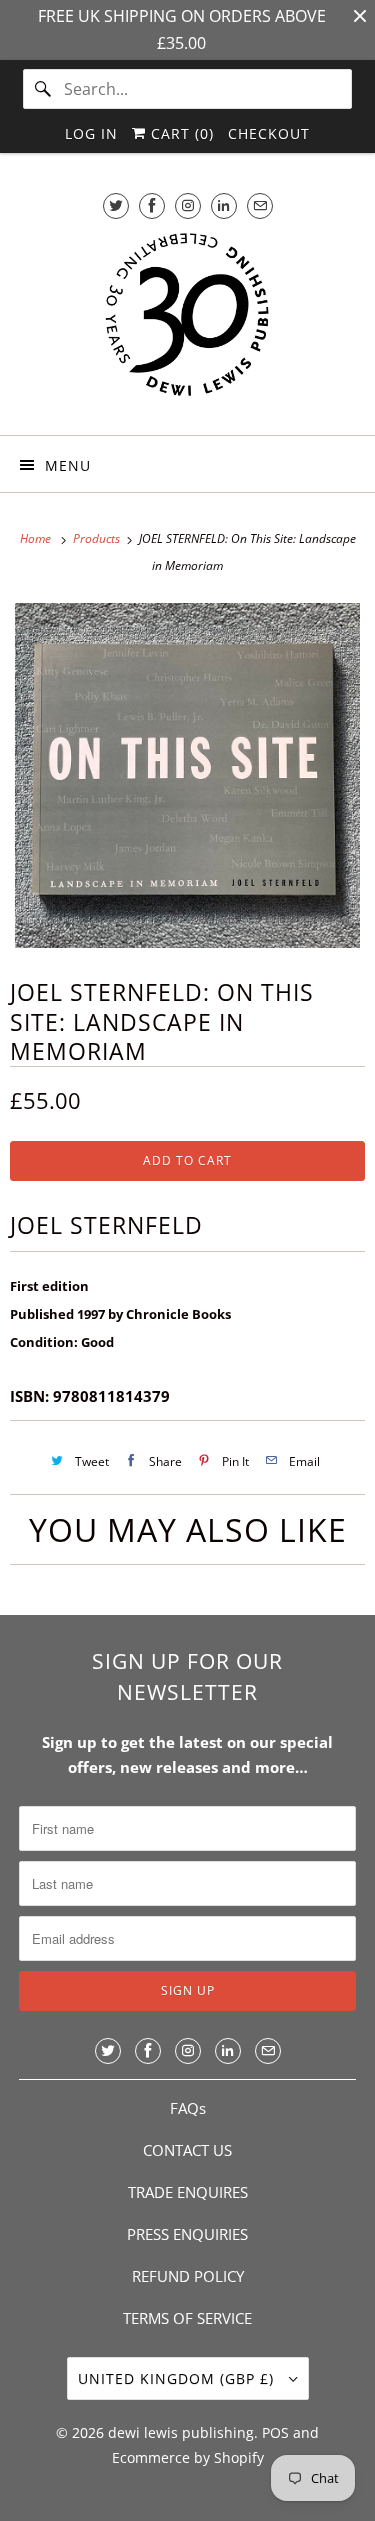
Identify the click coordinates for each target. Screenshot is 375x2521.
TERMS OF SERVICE (187, 2318)
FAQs (188, 2108)
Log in (91, 133)
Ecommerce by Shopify (188, 2457)
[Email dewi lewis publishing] (260, 205)
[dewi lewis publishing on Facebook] (152, 205)
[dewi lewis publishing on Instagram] (188, 205)
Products (98, 538)
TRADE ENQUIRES (188, 2192)
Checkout (269, 133)
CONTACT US (187, 2150)
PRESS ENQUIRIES (187, 2234)
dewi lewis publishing (181, 2432)
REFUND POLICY (188, 2276)
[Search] (43, 89)
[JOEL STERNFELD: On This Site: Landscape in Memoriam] (187, 775)
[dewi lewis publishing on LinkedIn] (224, 205)
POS (275, 2432)
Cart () (180, 133)
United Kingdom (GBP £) (178, 2378)
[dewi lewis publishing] (187, 324)
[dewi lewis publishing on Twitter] (116, 205)
